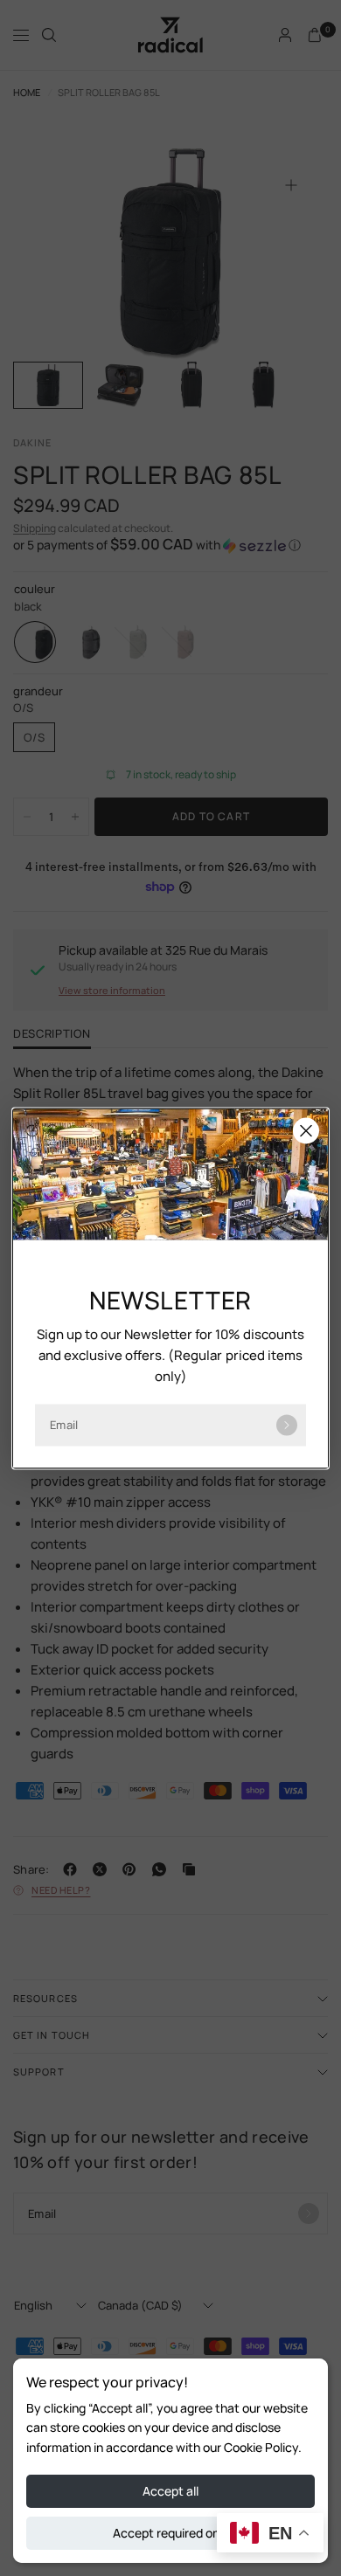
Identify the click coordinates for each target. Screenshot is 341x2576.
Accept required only (171, 2533)
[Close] (306, 1130)
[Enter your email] (287, 1425)
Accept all (170, 2491)
